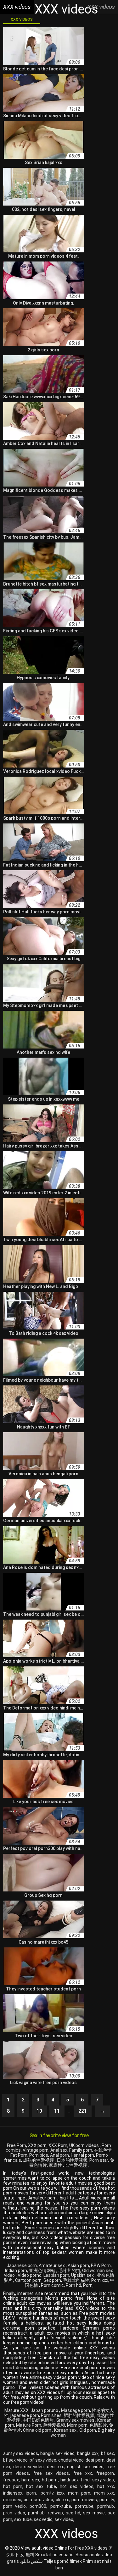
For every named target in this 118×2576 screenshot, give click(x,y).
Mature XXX (17, 2410)
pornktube (61, 2506)
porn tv (107, 2500)
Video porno (30, 2275)
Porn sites (51, 2415)
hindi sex (70, 2480)
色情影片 (98, 2425)
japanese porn (25, 2415)
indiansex (13, 2493)
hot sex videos (76, 2486)
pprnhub (106, 2506)
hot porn (13, 2486)
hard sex (30, 2480)
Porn (88, 2285)
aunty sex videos (21, 2453)
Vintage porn (36, 2150)
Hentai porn (82, 2155)
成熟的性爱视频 (39, 2160)
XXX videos (22, 19)
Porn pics (39, 2155)
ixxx (61, 2493)
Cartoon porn (28, 2280)
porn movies (84, 2500)
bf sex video (15, 2460)
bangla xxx (88, 2453)
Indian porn (16, 2271)
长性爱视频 (76, 2165)
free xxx (83, 2473)
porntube (84, 2506)
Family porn (81, 2150)
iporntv (47, 2493)
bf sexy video (43, 2460)
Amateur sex (52, 2265)
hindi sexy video (98, 2480)
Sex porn (52, 2280)
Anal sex (59, 2150)
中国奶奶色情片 (39, 2420)
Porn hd (73, 2285)
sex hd (73, 2513)
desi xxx (55, 2467)
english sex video (85, 2467)
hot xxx (106, 2486)
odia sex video (38, 2500)
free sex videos (51, 2473)
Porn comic (52, 2285)
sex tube (23, 2519)
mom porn (79, 2493)
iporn (31, 2493)
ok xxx (62, 2500)
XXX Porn (58, 2145)
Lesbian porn (56, 2275)
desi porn (95, 2460)
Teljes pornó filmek (63, 2561)
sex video (64, 2519)
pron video (14, 2513)
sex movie (94, 2513)
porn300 (38, 2506)
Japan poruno (45, 2410)
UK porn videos (84, 2145)
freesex (11, 2480)
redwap (55, 2513)
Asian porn (78, 2265)
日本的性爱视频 (72, 2160)
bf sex (107, 2453)
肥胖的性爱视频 (79, 2415)
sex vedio (43, 2519)
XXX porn (37, 2145)
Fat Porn (19, 2155)
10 (39, 2111)
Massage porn (76, 2410)
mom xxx (104, 2493)
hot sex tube (41, 2486)
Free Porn (17, 2145)
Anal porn (59, 2155)
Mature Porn (29, 2425)
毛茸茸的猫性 (76, 2280)
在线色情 (103, 2150)
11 (57, 2111)
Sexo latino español (55, 2555)
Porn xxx (100, 2280)
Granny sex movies (76, 2420)
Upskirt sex (83, 2275)
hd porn (50, 2480)
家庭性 (56, 2165)
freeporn (105, 2473)
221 (83, 2111)
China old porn (38, 2430)
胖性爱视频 (54, 2425)
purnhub (36, 2513)
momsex (12, 2500)
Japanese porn (22, 2265)
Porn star (99, 2160)
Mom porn (77, 2425)
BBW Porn (101, 2265)
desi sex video (28, 2467)
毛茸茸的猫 (69, 2271)
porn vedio (14, 2506)
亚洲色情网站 (43, 2271)
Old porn (88, 2430)
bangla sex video (57, 2453)
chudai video (71, 2460)
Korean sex (66, 2430)
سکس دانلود (31, 2561)
